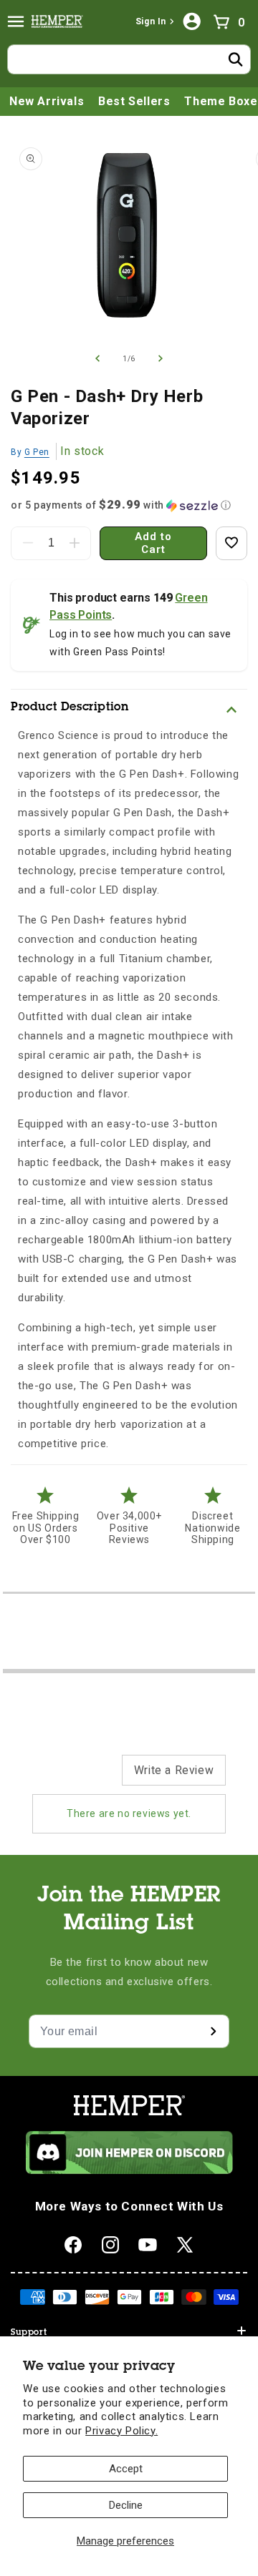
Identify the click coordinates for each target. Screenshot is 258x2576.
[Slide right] (161, 358)
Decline (126, 2505)
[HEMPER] (60, 21)
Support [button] (29, 2333)
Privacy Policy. (121, 2431)
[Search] (236, 59)
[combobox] (129, 59)
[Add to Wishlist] (231, 543)
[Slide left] (97, 358)
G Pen (37, 452)
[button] (16, 21)
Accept (126, 2469)
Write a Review (174, 1770)
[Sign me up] (213, 2031)
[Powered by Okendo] (68, 1777)
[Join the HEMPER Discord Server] (129, 2170)
